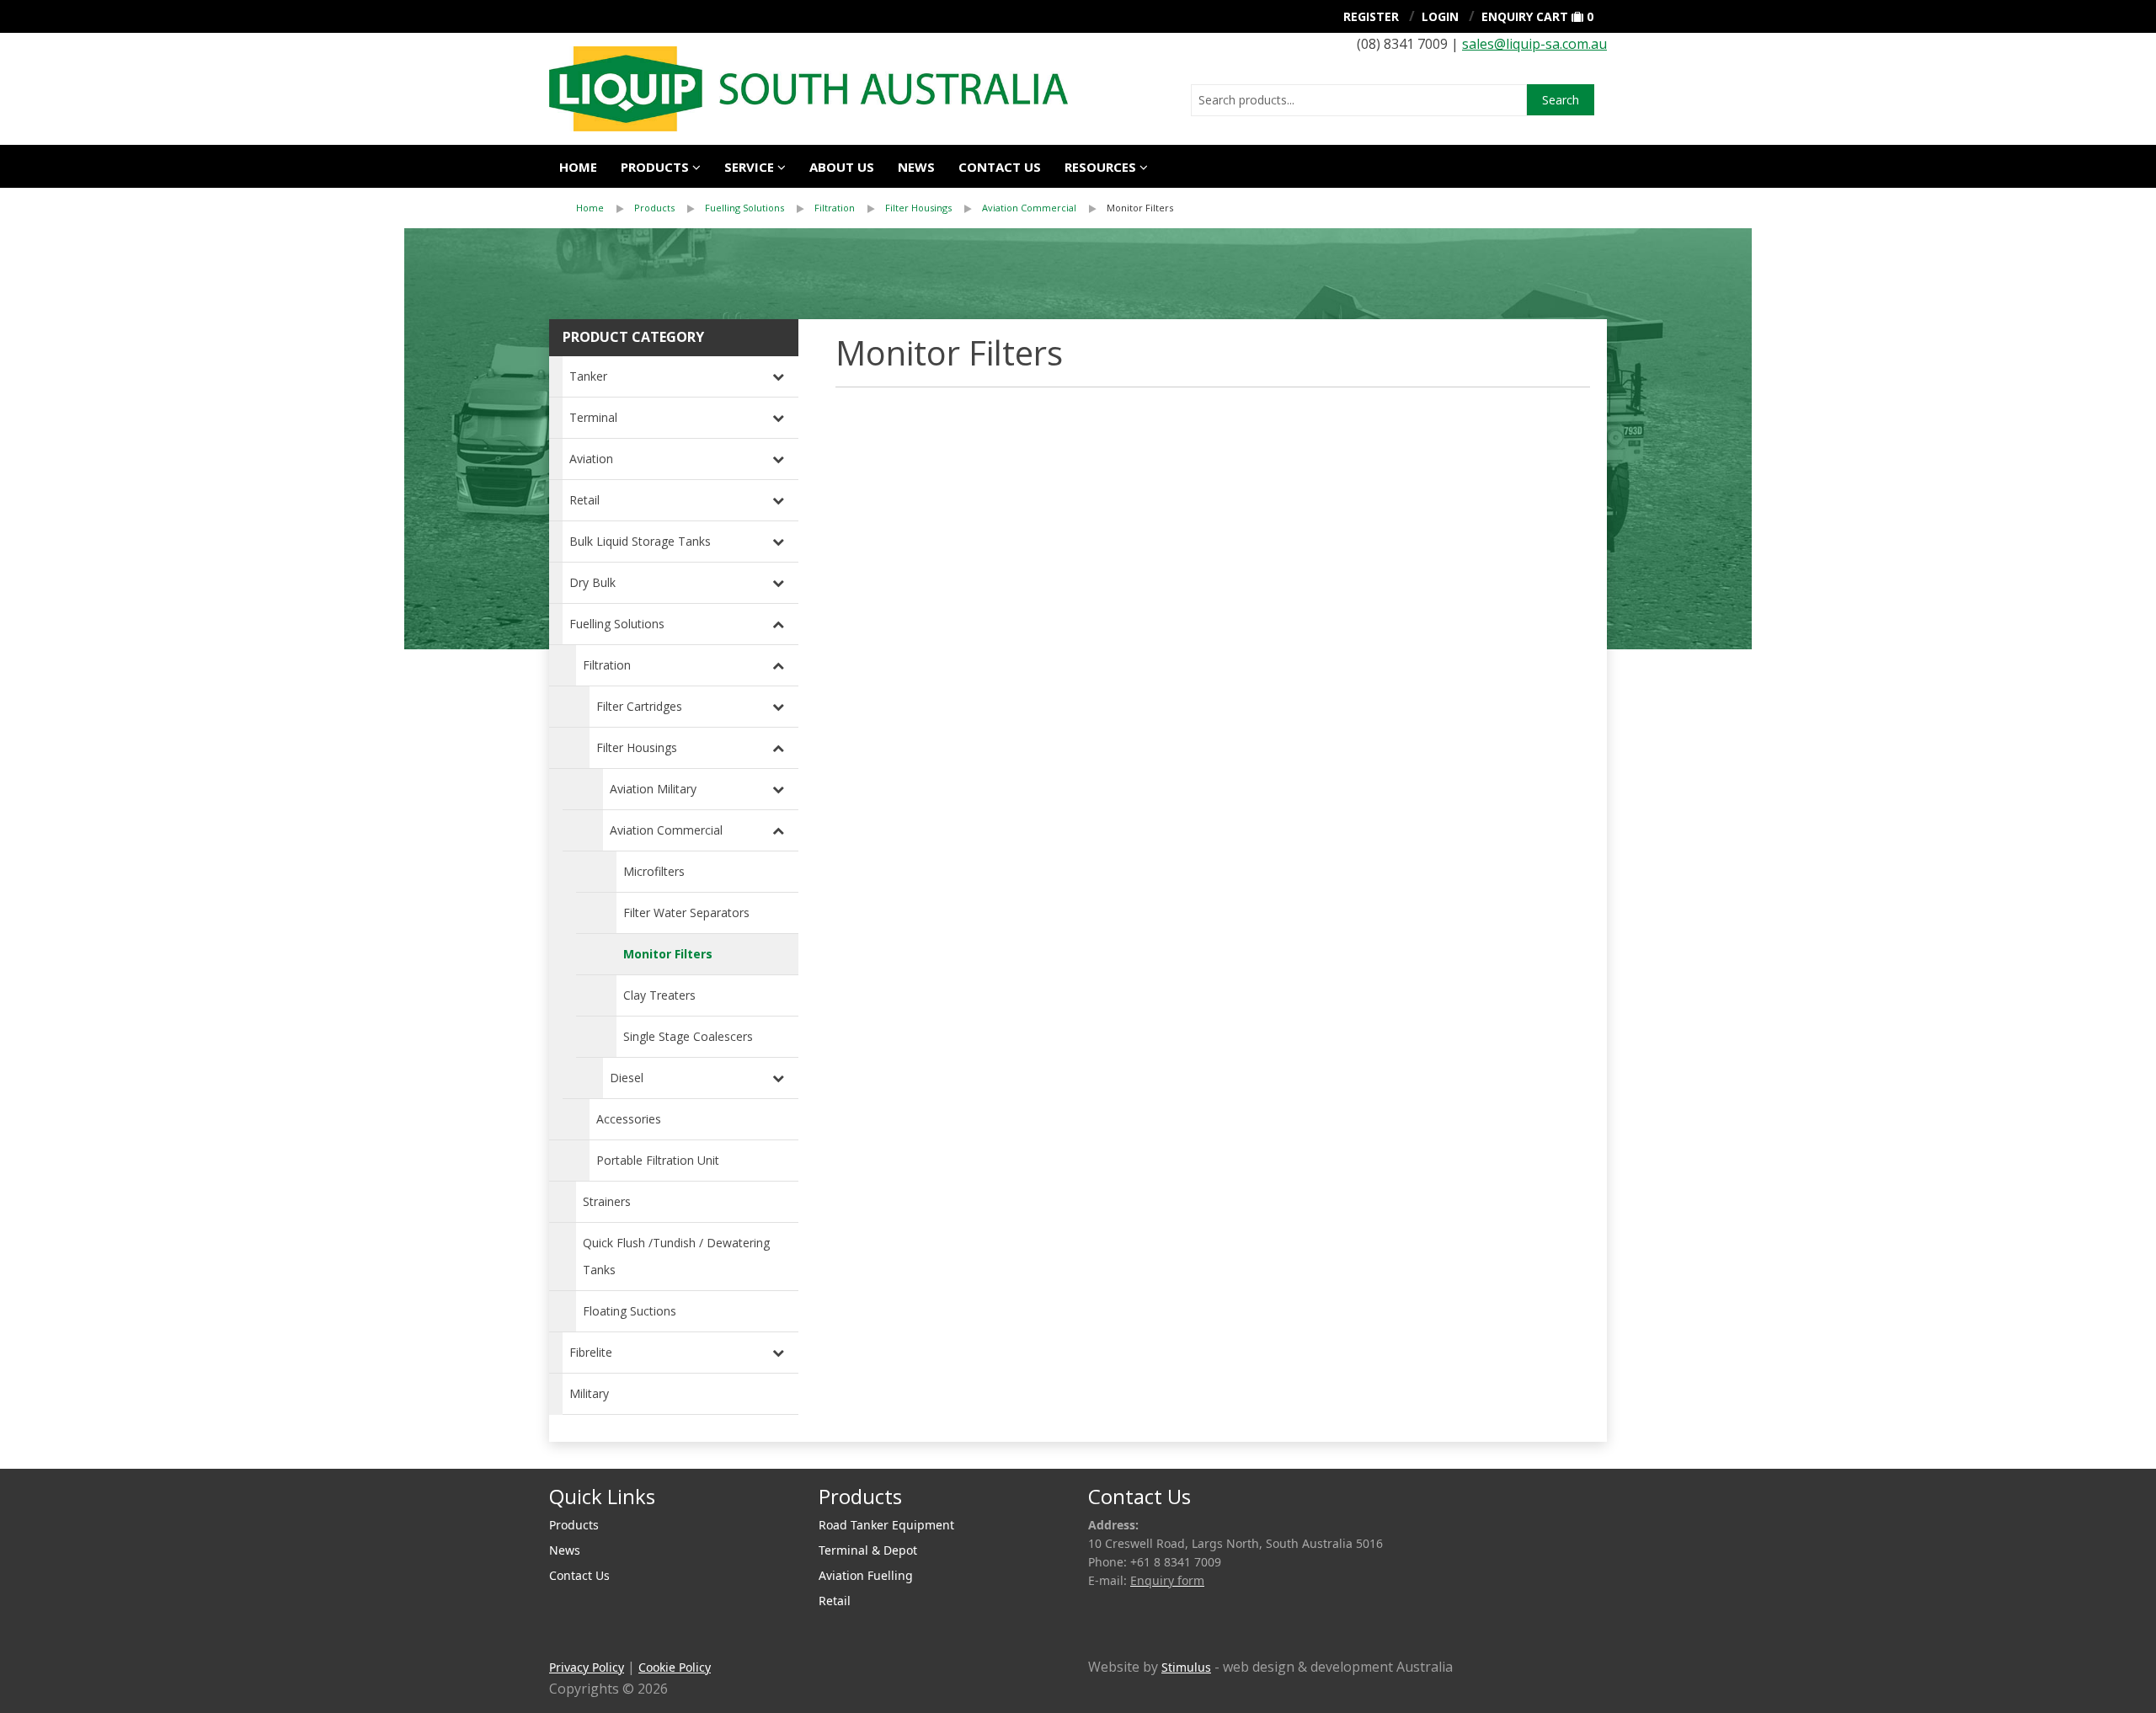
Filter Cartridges (639, 706)
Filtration (835, 208)
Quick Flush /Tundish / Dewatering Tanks (676, 1256)
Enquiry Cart (1525, 16)
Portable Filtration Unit (658, 1160)
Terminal (593, 417)
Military (589, 1393)
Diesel (627, 1078)
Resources (1100, 167)
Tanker (588, 376)
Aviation (591, 459)
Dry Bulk (592, 582)
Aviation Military (653, 789)
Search (1561, 100)
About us (842, 167)
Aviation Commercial (1029, 208)
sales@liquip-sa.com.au (1534, 44)
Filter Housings (918, 208)
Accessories (629, 1119)
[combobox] (1359, 100)
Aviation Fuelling (866, 1575)
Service (749, 167)
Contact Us (1000, 167)
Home (578, 167)
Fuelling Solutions (744, 208)
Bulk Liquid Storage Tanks (640, 541)
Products (655, 167)
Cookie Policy (675, 1667)
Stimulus (1186, 1667)
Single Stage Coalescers (688, 1036)
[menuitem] (605, 208)
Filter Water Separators (686, 913)
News (916, 167)
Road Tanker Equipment (886, 1525)
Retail (584, 500)
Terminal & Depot (868, 1550)
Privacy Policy (587, 1667)
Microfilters (654, 871)
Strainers (607, 1201)
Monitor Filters (1140, 208)
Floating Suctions (630, 1311)
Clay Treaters (659, 995)
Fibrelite (591, 1352)
